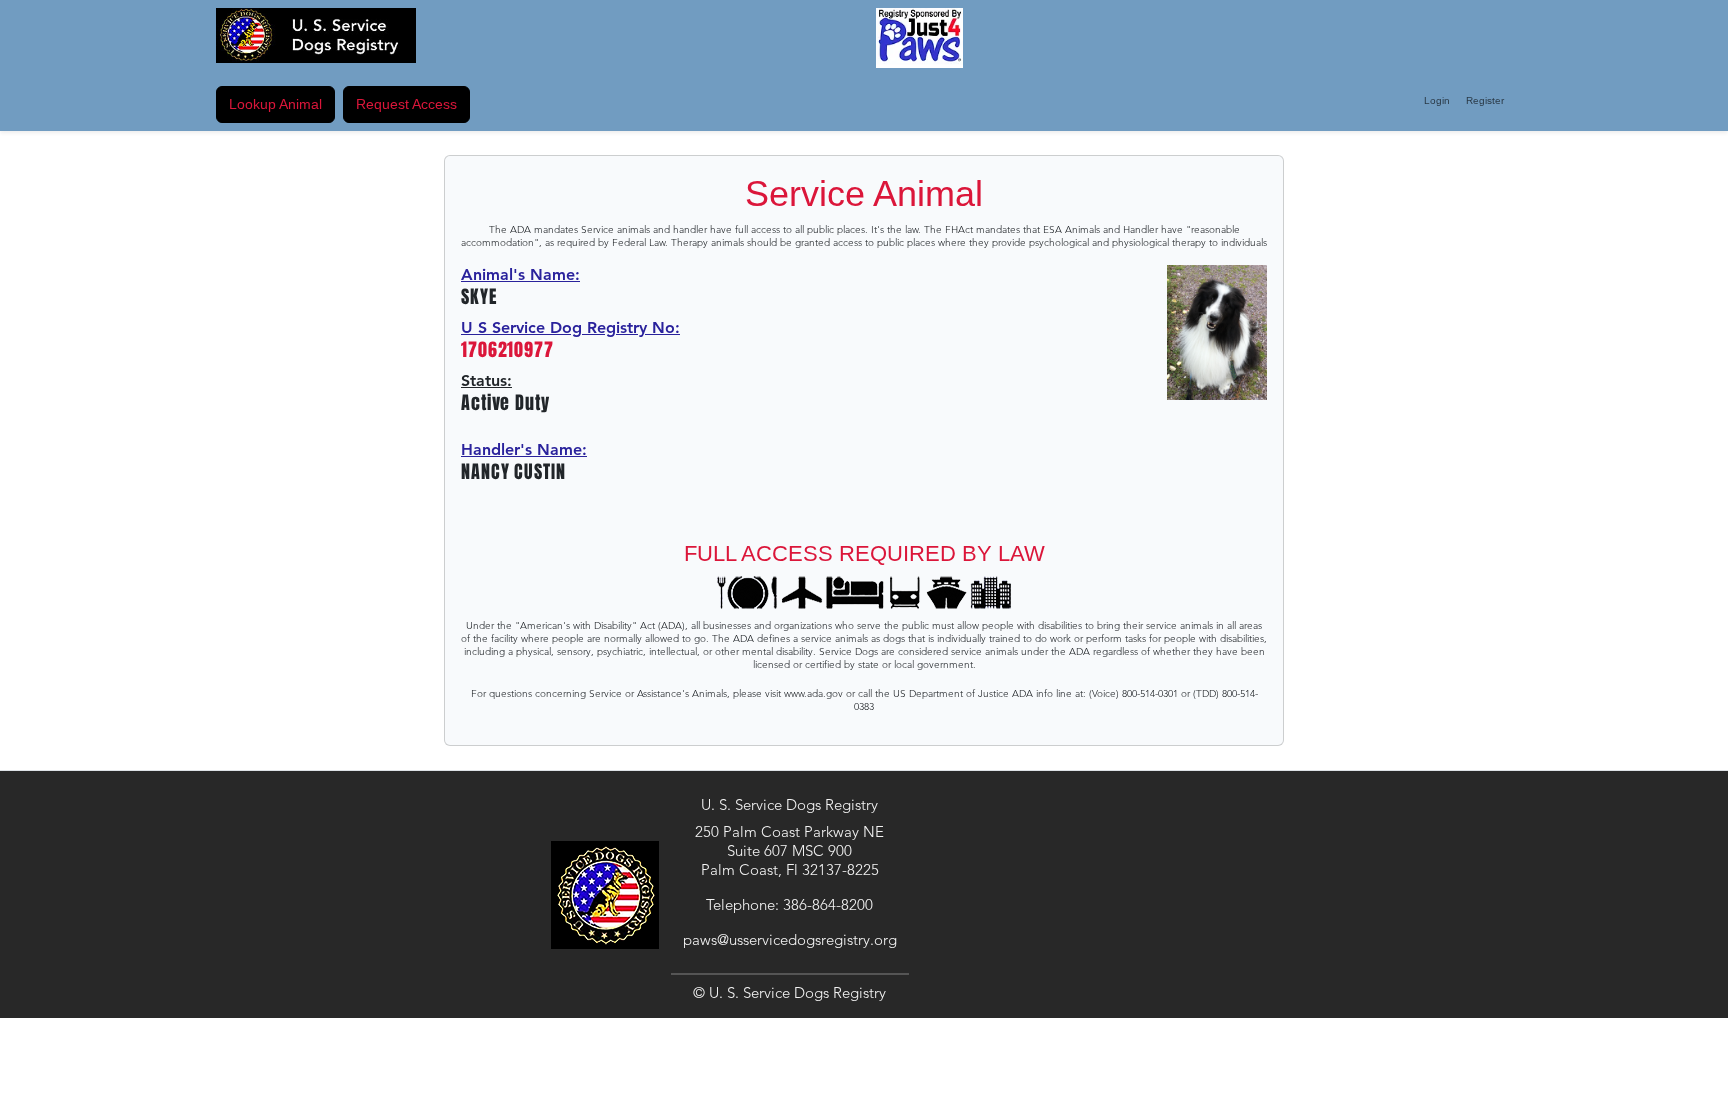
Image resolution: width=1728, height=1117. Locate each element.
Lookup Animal (275, 104)
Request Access (406, 104)
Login (1437, 100)
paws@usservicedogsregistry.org (790, 939)
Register (1485, 100)
